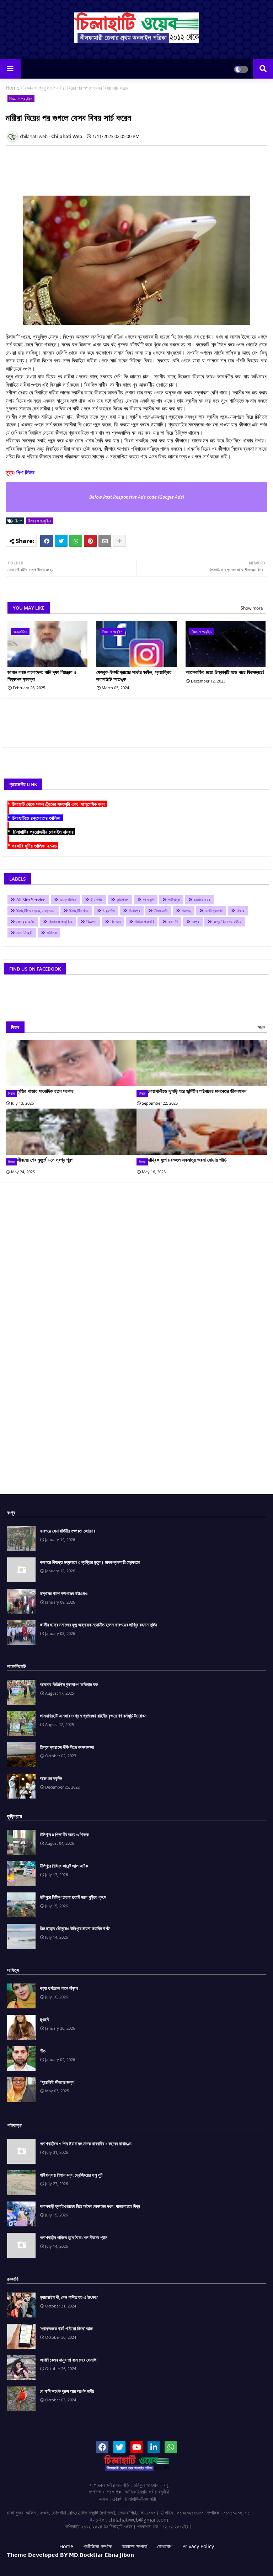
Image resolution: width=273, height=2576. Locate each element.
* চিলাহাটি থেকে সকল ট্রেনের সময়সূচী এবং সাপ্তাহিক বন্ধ (57, 804)
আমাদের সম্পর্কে (134, 2546)
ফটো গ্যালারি (214, 911)
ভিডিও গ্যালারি (144, 922)
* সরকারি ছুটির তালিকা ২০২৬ (33, 846)
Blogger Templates (102, 2562)
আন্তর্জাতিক (68, 900)
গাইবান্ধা (174, 900)
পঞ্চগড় (186, 911)
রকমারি (173, 922)
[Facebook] (47, 541)
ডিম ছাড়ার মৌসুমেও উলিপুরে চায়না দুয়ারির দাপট (75, 1928)
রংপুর (196, 922)
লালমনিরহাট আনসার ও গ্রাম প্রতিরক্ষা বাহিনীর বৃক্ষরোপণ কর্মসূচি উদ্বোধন (93, 1716)
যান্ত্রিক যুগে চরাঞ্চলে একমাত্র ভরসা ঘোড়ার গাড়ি (187, 1160)
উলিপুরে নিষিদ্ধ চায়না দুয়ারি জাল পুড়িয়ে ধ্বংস (73, 1897)
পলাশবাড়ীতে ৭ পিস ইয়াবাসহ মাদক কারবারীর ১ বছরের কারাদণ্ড (86, 2144)
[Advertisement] (135, 167)
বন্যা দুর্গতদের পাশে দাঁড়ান (59, 1988)
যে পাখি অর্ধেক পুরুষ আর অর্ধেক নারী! (67, 2391)
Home (13, 88)
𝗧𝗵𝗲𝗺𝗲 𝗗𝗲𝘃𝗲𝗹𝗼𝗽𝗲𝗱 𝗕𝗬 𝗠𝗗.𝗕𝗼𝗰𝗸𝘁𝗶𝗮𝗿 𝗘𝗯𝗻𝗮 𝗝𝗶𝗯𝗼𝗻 (71, 2555)
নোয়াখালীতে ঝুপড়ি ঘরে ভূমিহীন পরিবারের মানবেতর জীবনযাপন (197, 1091)
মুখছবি (44, 2019)
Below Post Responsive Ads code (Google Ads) (137, 497)
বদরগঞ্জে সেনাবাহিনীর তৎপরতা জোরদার (68, 1531)
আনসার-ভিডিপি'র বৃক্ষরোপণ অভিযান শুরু (69, 1684)
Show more (252, 608)
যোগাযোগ (165, 2546)
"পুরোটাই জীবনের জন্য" (58, 2082)
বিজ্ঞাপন (91, 922)
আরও (261, 1027)
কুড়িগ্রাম (123, 900)
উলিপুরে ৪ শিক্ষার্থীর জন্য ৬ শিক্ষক (64, 1834)
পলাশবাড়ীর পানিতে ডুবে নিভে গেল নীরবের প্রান (74, 2237)
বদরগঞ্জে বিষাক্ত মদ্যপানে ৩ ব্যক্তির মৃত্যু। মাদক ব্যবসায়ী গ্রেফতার (90, 1562)
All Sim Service (31, 900)
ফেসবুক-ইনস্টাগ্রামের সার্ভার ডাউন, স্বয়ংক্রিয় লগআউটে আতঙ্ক (134, 676)
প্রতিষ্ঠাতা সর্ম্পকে (97, 2546)
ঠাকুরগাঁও (109, 911)
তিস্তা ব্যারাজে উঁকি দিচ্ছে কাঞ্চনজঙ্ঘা (67, 1747)
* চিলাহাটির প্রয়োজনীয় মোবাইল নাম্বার (41, 832)
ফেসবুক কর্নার (25, 922)
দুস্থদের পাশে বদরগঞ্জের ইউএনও (64, 1593)
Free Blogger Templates (194, 2562)
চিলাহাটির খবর (79, 911)
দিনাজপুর (134, 911)
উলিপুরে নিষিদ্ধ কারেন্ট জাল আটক (64, 1866)
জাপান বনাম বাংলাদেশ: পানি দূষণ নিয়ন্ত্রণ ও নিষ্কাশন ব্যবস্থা (42, 676)
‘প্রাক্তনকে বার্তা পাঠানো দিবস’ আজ (66, 2328)
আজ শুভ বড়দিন (51, 1778)
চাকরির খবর (202, 900)
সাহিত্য (52, 933)
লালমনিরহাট (24, 933)
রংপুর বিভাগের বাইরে (227, 922)
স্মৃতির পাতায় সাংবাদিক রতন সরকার (45, 1091)
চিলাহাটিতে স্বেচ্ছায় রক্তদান (36, 911)
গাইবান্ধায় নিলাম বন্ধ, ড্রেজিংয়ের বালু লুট (71, 2175)
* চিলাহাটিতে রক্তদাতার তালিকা (35, 818)
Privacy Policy (198, 2546)
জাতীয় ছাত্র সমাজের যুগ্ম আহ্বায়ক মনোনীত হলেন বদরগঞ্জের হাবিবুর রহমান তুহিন (98, 1625)
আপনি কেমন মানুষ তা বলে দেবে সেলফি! (69, 2360)
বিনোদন (116, 922)
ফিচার (240, 911)
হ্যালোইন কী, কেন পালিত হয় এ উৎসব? (69, 2297)
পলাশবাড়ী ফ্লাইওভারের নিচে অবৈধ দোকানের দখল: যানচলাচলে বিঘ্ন (90, 2206)
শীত (43, 2051)
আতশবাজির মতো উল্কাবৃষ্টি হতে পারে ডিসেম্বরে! (225, 672)
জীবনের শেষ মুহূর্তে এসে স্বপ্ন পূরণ (45, 1160)
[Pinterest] (90, 541)
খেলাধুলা (148, 900)
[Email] (105, 541)
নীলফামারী (161, 911)
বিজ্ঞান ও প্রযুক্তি (38, 88)
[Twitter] (61, 541)
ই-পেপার (97, 900)
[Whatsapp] (76, 541)
